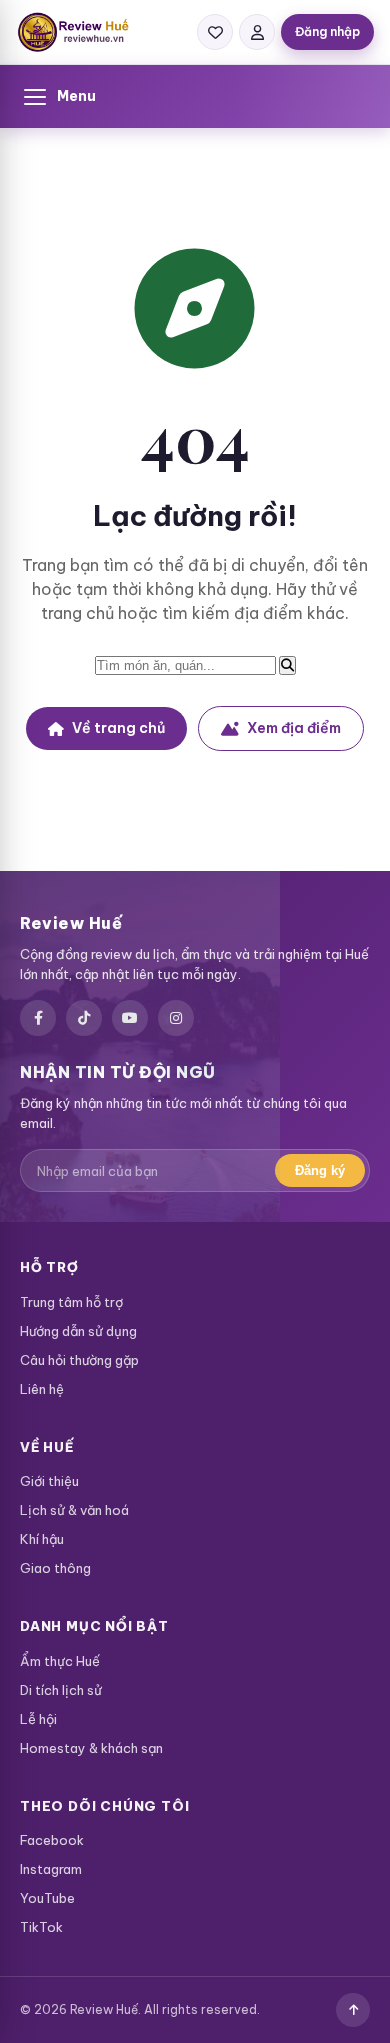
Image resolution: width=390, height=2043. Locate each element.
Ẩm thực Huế (60, 1661)
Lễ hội (38, 1719)
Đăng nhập (327, 31)
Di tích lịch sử (61, 1690)
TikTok (41, 1927)
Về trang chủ (118, 728)
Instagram (51, 1869)
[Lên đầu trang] (353, 2010)
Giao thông (55, 1568)
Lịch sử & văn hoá (74, 1510)
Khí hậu (42, 1539)
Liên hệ (42, 1389)
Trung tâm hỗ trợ (71, 1302)
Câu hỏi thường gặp (79, 1360)
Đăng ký (320, 1170)
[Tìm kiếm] (287, 665)
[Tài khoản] (257, 32)
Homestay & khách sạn (91, 1748)
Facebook (52, 1840)
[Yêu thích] (215, 32)
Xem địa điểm (294, 728)
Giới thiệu (49, 1481)
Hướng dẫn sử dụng (78, 1331)
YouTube (47, 1898)
